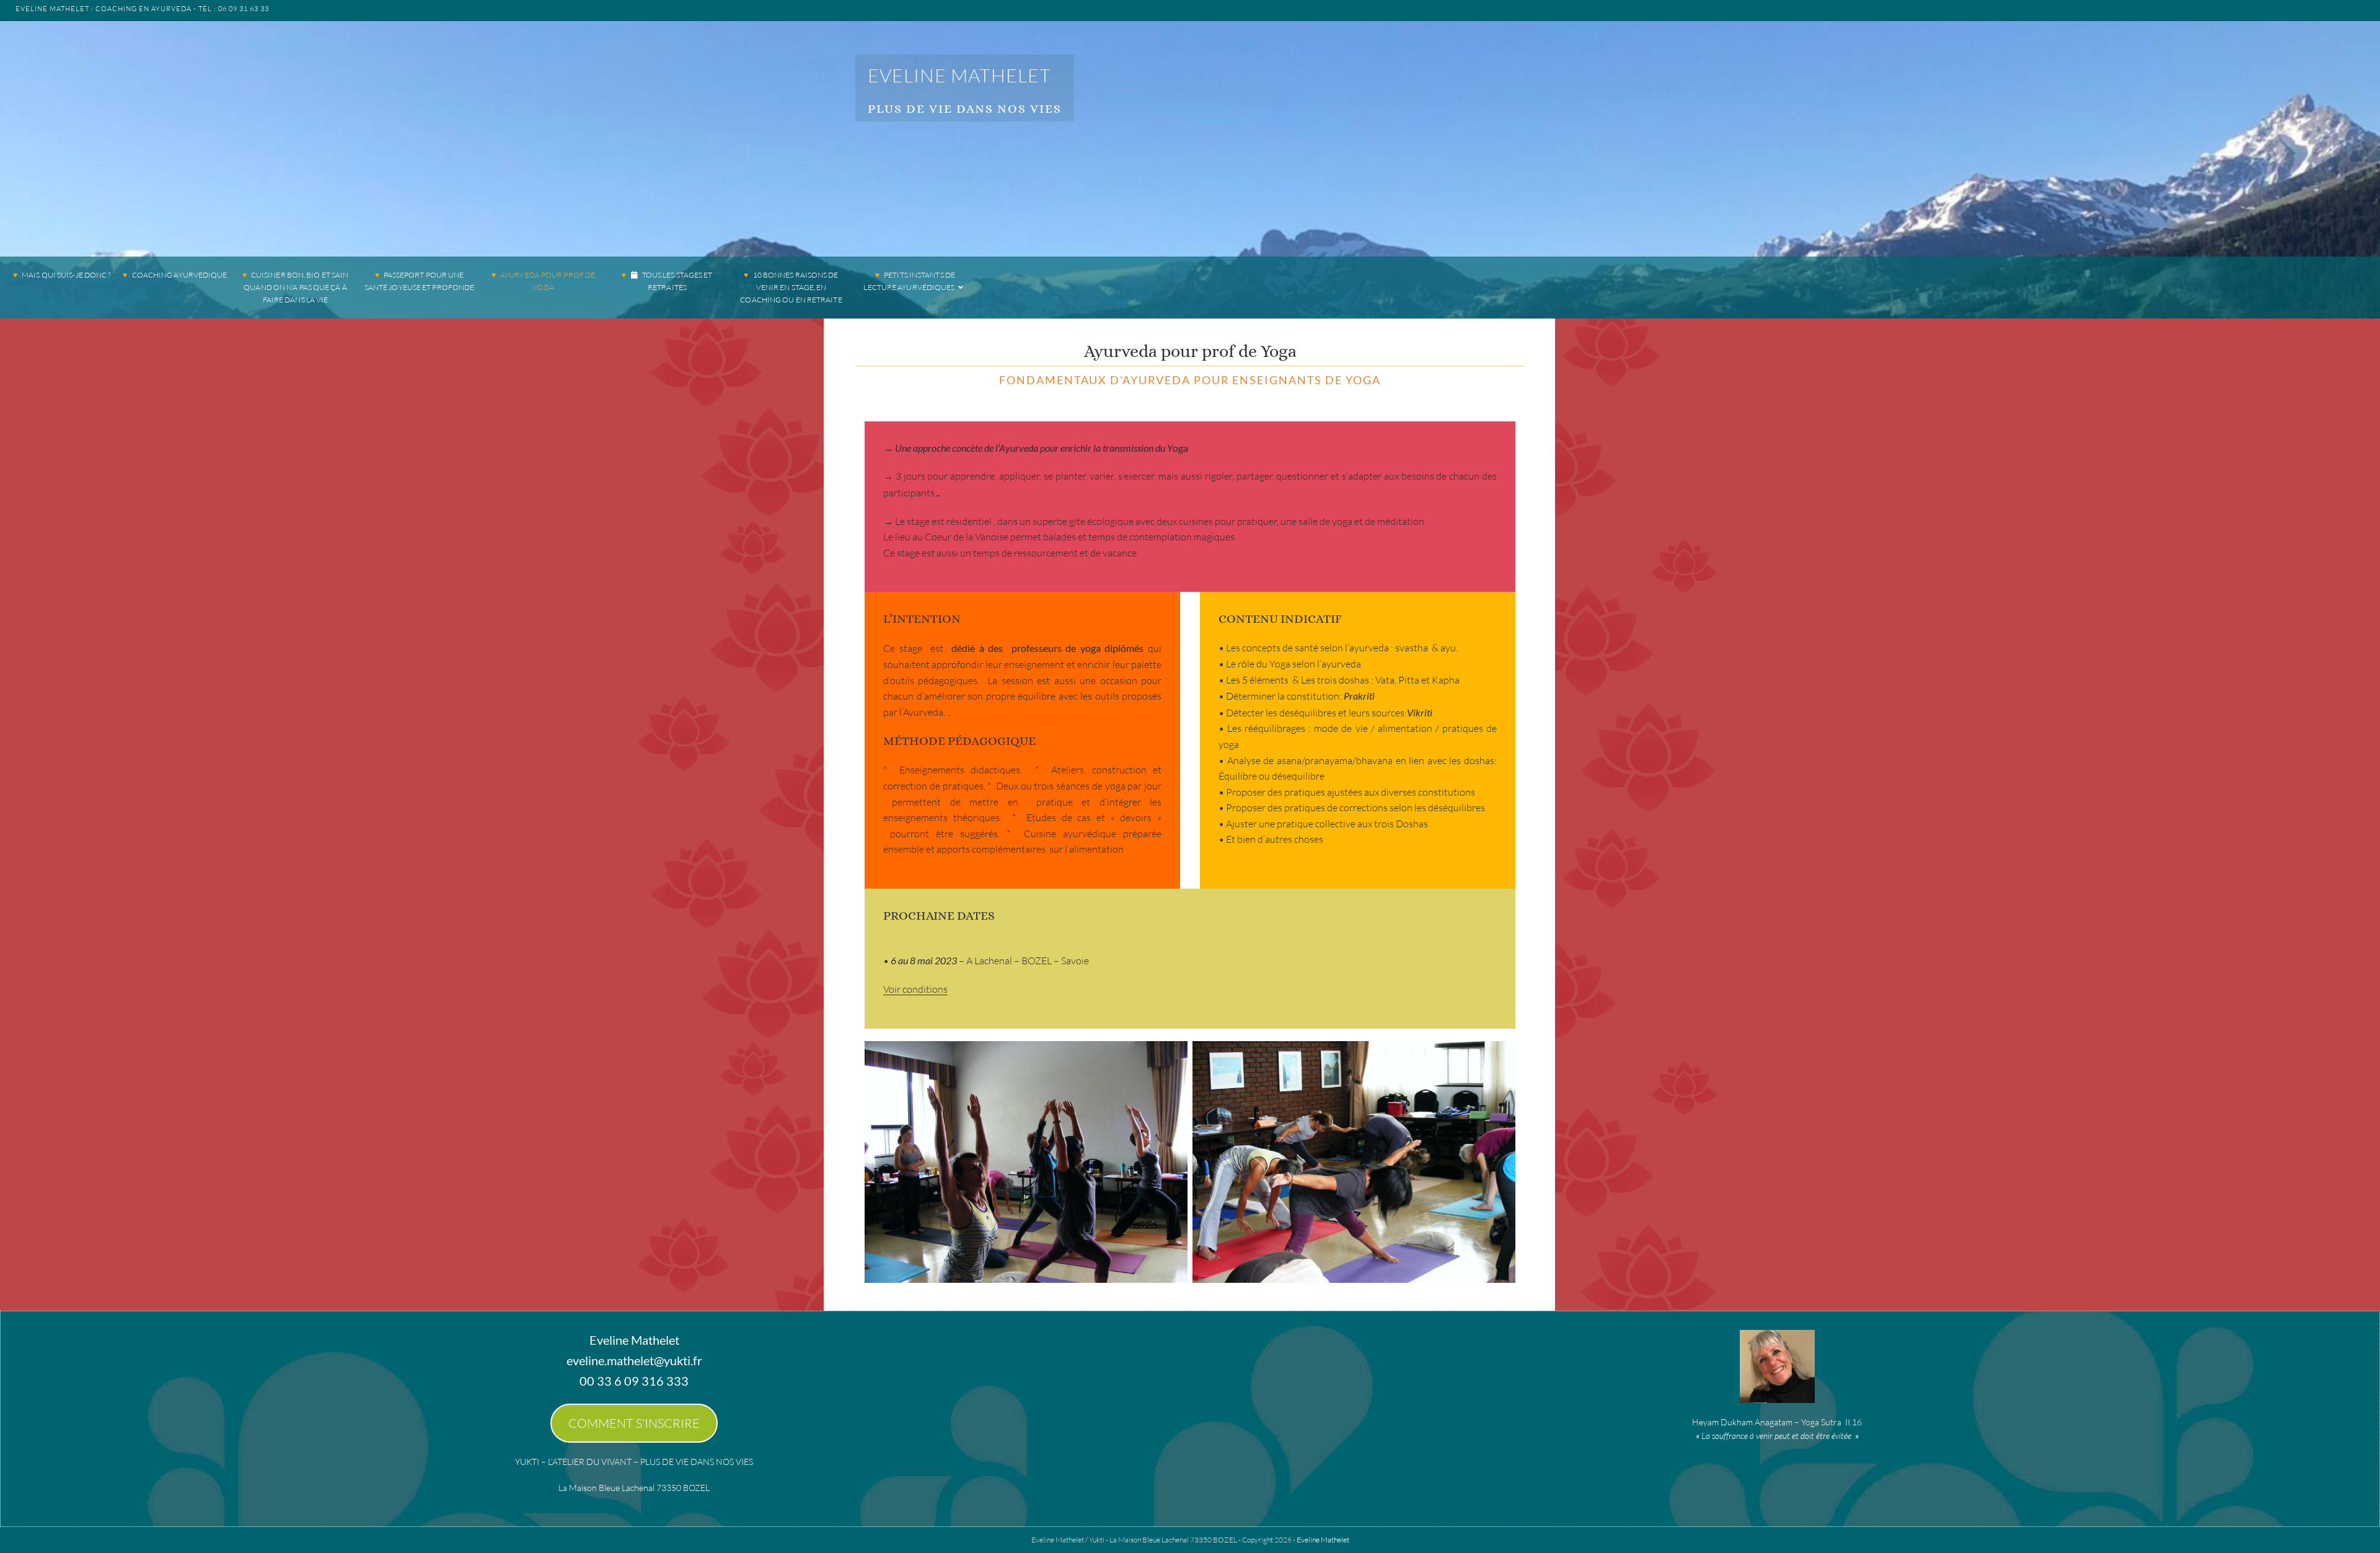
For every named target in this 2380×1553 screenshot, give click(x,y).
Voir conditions (915, 989)
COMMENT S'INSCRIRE (634, 1423)
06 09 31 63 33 (244, 9)
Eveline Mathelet (959, 75)
